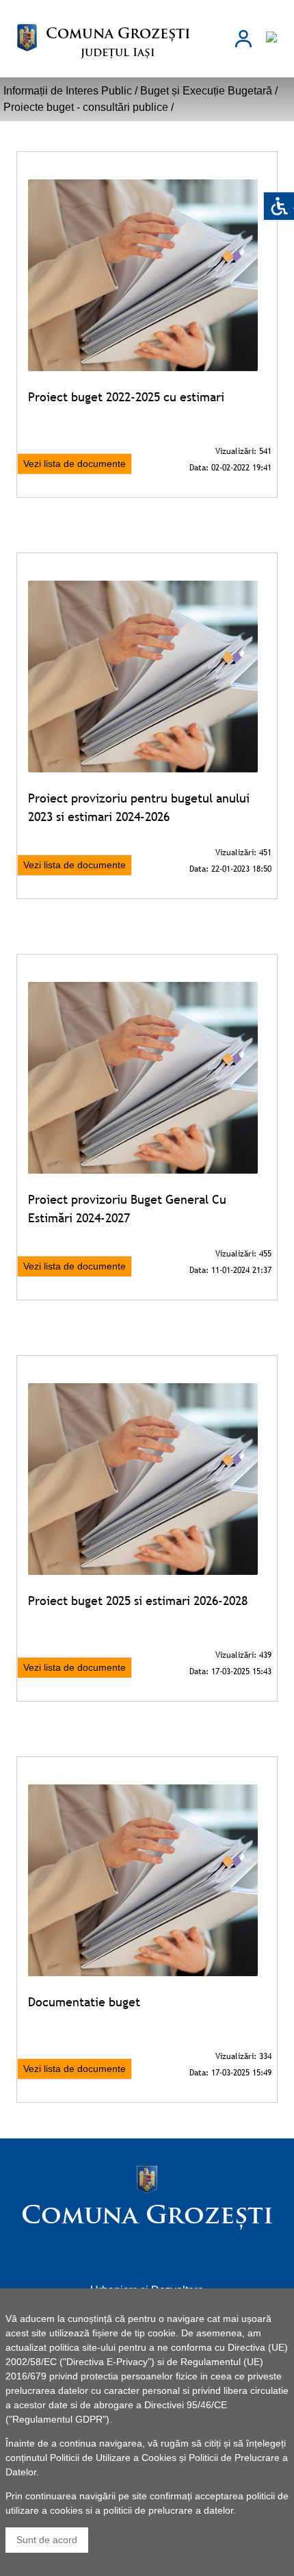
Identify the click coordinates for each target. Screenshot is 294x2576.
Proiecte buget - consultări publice (86, 107)
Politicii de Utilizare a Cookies (113, 2458)
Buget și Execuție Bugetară (206, 91)
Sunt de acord (47, 2540)
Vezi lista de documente (75, 464)
